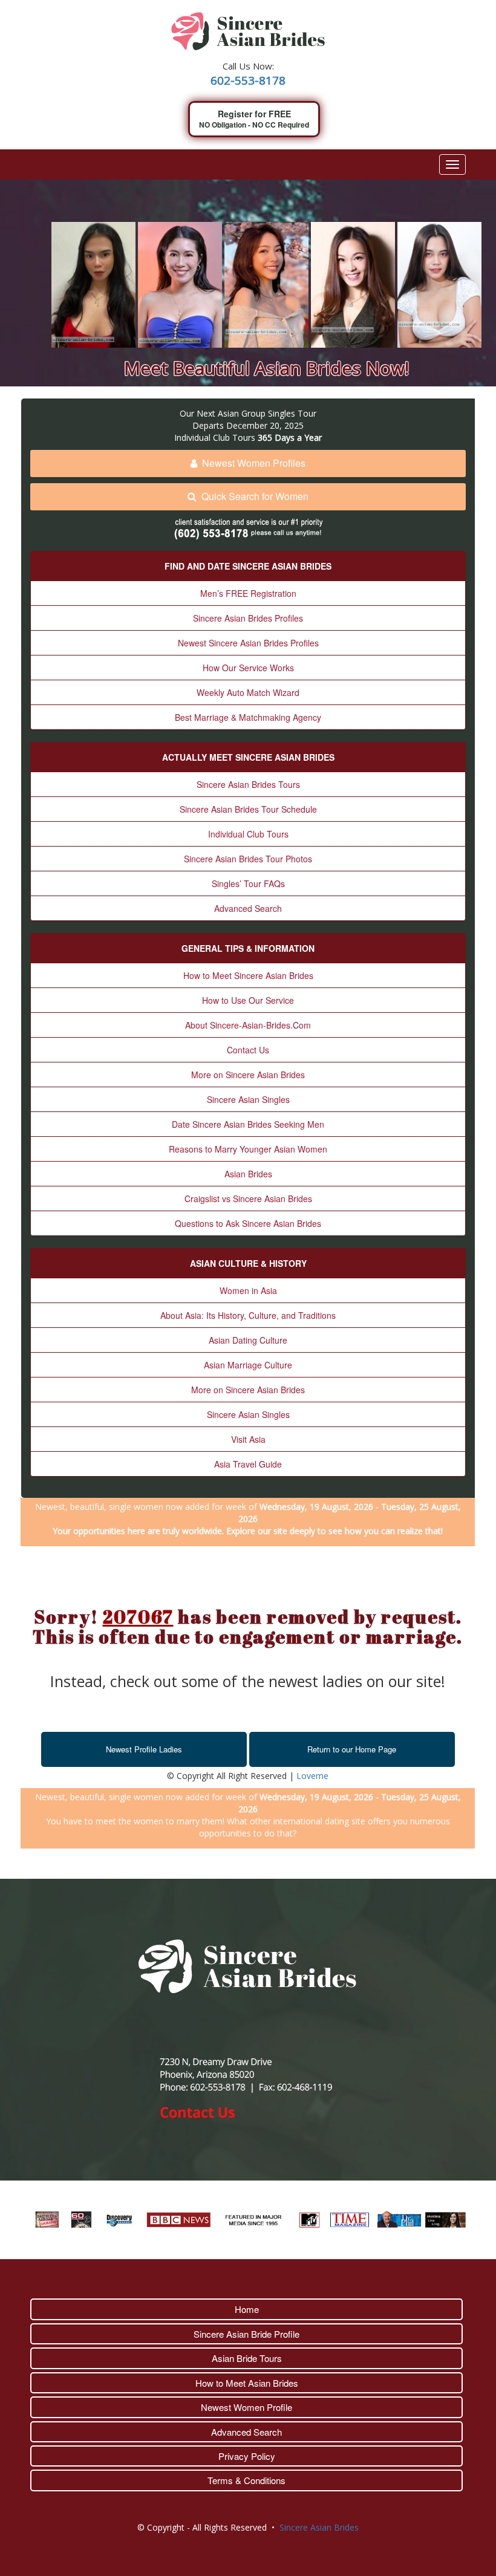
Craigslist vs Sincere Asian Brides (248, 1199)
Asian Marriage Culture (248, 1365)
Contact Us (248, 1050)
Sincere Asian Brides (319, 2527)
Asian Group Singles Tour (267, 413)
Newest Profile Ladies (144, 1749)
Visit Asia (248, 1439)
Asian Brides (248, 1174)
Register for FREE (254, 119)
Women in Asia (248, 1290)
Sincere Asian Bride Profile (246, 2334)
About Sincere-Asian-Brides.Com (248, 1025)
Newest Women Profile (246, 2407)
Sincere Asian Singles (248, 1099)
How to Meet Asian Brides (247, 2383)
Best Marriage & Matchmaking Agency (248, 717)
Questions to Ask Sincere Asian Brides (248, 1223)
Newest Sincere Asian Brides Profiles (248, 643)
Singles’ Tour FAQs (248, 883)
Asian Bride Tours (247, 2358)
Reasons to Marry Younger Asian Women (248, 1149)
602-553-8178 (248, 80)
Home (247, 2309)
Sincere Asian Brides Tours (248, 784)
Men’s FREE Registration (248, 593)
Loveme (312, 1776)
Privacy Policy (247, 2456)
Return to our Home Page (352, 1749)
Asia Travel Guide (248, 1464)
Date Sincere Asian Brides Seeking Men (248, 1124)
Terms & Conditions (246, 2480)
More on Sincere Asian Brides (248, 1075)
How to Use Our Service (248, 1000)
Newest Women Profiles (254, 463)
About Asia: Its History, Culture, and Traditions (248, 1315)
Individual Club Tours (248, 834)
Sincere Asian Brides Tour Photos (248, 859)
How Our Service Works (248, 668)
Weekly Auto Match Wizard (248, 692)
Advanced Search (248, 908)
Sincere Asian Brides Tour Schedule (248, 809)
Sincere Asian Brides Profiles (248, 618)
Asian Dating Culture (248, 1340)
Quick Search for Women (255, 496)
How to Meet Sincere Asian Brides (248, 975)
